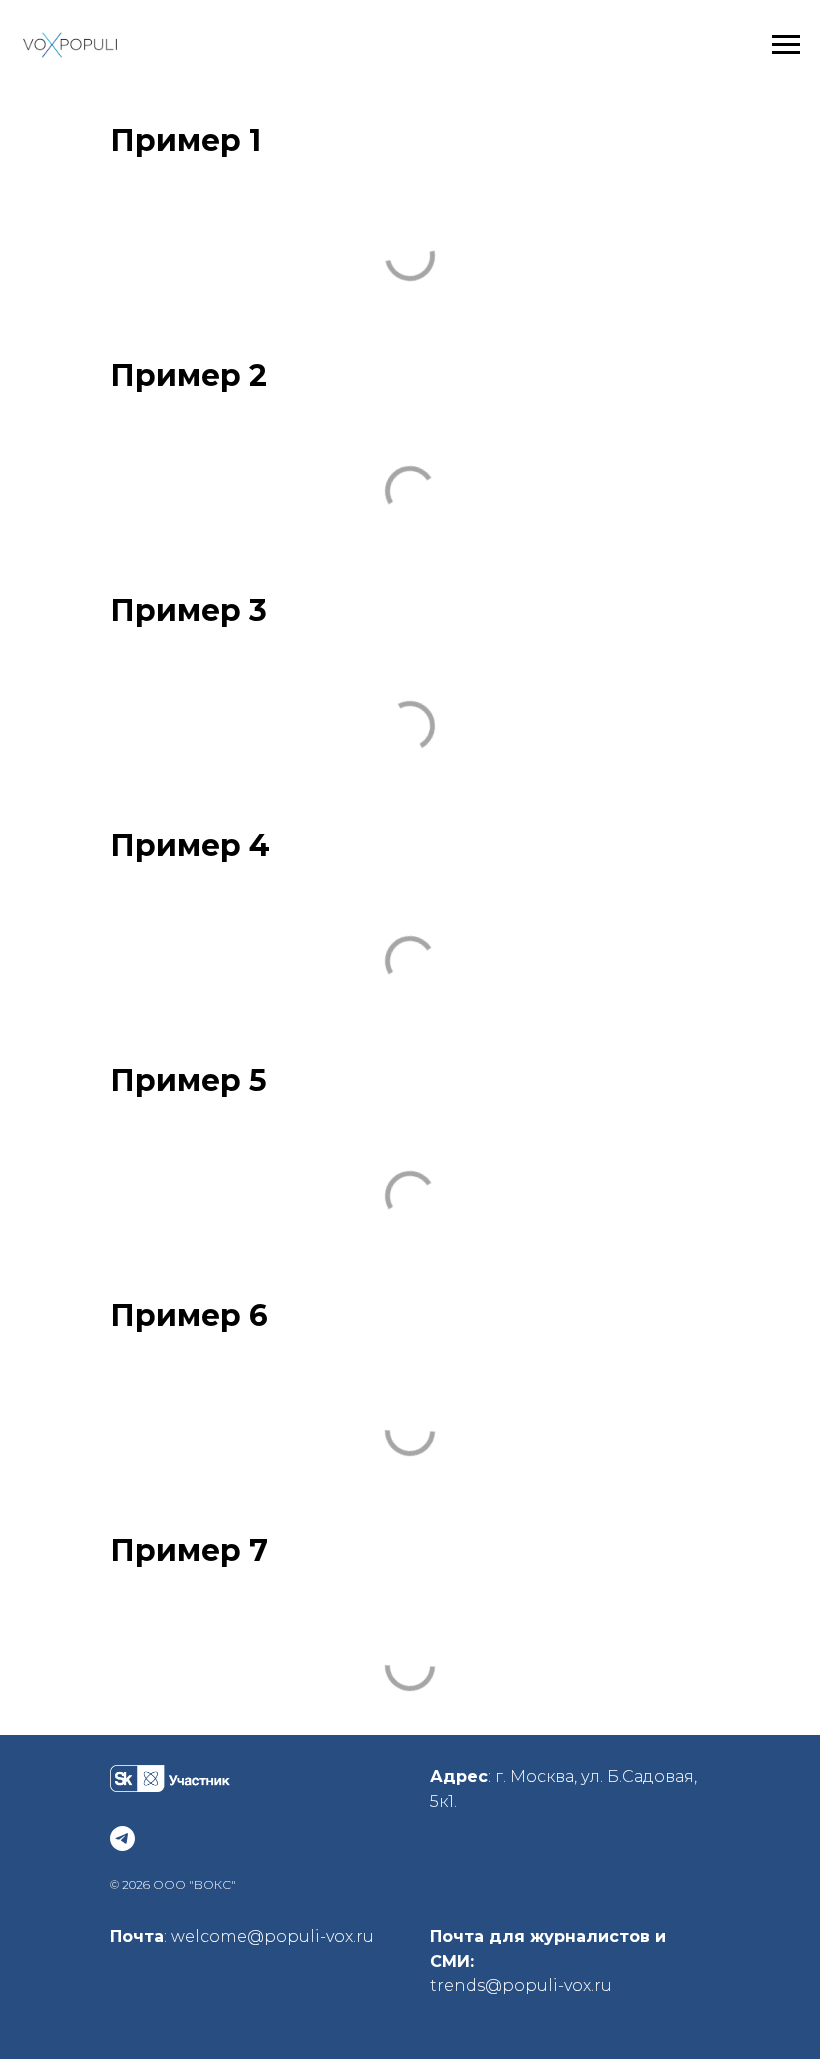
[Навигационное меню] (786, 45)
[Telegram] (122, 1838)
